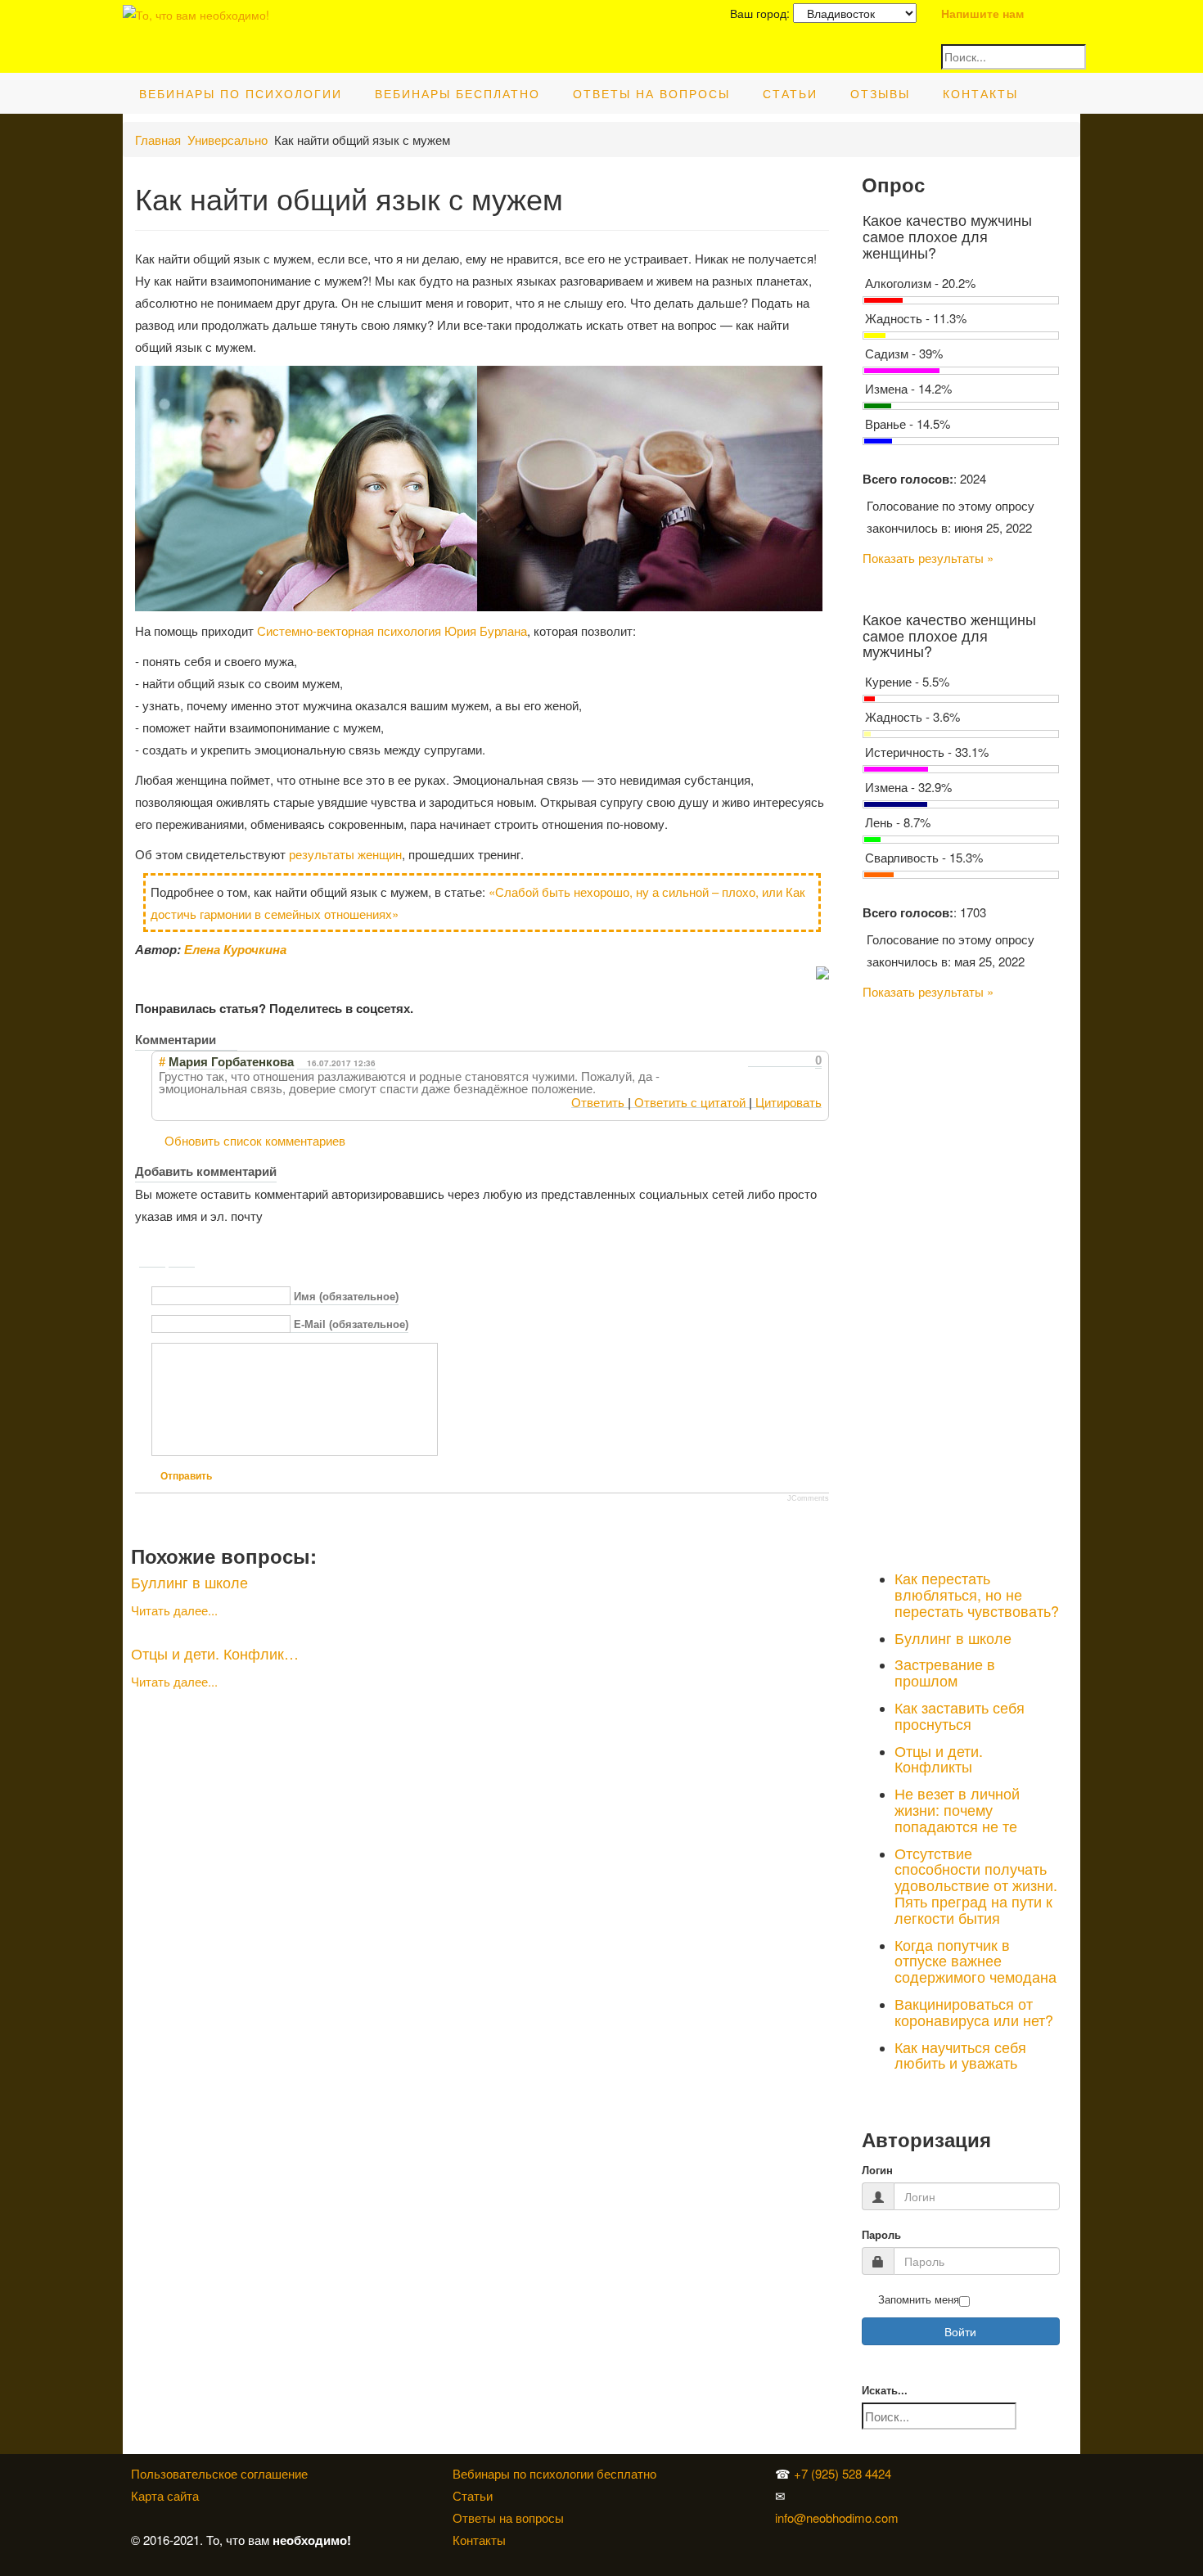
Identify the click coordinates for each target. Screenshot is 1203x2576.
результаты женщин (345, 854)
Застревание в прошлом (945, 1672)
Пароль (881, 2235)
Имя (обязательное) (346, 1297)
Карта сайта (165, 2495)
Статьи (790, 93)
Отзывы (880, 93)
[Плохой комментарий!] (769, 1061)
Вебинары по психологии (241, 93)
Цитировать (788, 1102)
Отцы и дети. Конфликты (939, 1759)
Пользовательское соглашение (219, 2473)
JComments (808, 1498)
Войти (960, 2331)
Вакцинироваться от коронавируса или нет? (974, 2011)
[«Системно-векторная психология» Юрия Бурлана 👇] (940, 2495)
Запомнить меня (919, 2300)
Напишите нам (982, 13)
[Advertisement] (961, 1281)
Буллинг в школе (189, 1582)
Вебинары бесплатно (457, 93)
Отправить (186, 1476)
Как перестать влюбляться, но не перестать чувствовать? (977, 1594)
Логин (877, 2171)
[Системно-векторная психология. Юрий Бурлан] (940, 2473)
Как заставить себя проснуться (960, 1715)
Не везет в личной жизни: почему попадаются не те (957, 1809)
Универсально (228, 140)
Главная (158, 140)
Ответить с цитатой (690, 1102)
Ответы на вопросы (651, 93)
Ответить (598, 1102)
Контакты (980, 93)
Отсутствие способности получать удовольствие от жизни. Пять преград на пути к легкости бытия (976, 1885)
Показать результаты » (928, 558)
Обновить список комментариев (255, 1140)
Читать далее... (174, 1610)
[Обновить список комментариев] (228, 1039)
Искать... (885, 2391)
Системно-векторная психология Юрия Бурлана (392, 630)
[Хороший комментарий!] (754, 1061)
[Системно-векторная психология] (937, 2473)
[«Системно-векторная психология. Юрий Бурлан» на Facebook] (937, 2495)
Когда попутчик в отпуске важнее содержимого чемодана (975, 1961)
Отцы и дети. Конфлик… (215, 1653)
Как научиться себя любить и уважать (960, 2055)
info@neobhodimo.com (837, 2517)
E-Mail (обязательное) (351, 1325)
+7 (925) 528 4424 (843, 2473)
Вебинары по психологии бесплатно (554, 2473)
